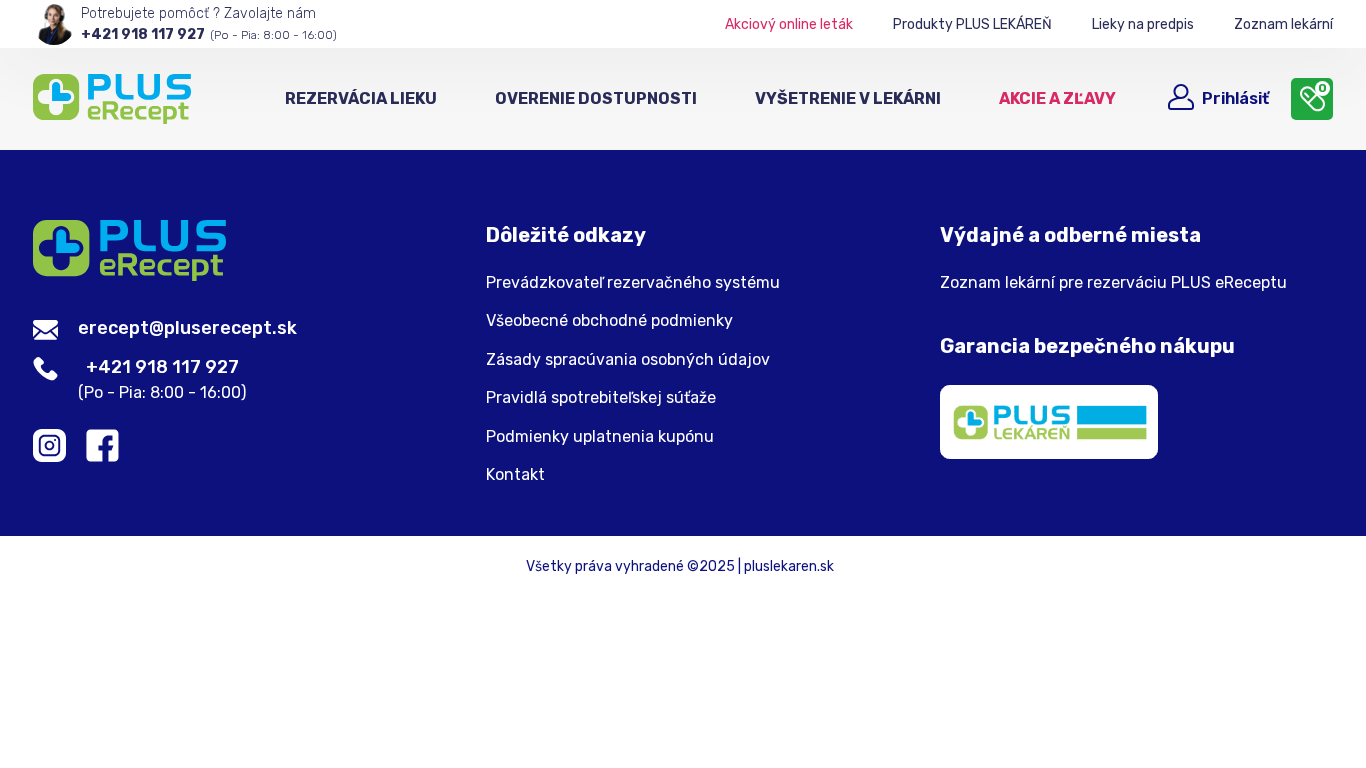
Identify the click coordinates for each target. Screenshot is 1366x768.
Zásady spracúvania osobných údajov (628, 360)
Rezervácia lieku (361, 99)
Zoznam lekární (1283, 24)
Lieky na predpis (1143, 24)
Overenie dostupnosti (596, 99)
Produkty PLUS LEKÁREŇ (972, 24)
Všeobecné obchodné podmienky (609, 321)
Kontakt (515, 475)
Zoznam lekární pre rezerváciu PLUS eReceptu (1113, 283)
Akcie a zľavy (1057, 99)
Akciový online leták (789, 24)
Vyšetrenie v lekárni (848, 99)
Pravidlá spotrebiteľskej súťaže (601, 398)
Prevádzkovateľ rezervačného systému (633, 283)
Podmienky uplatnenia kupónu (600, 437)
